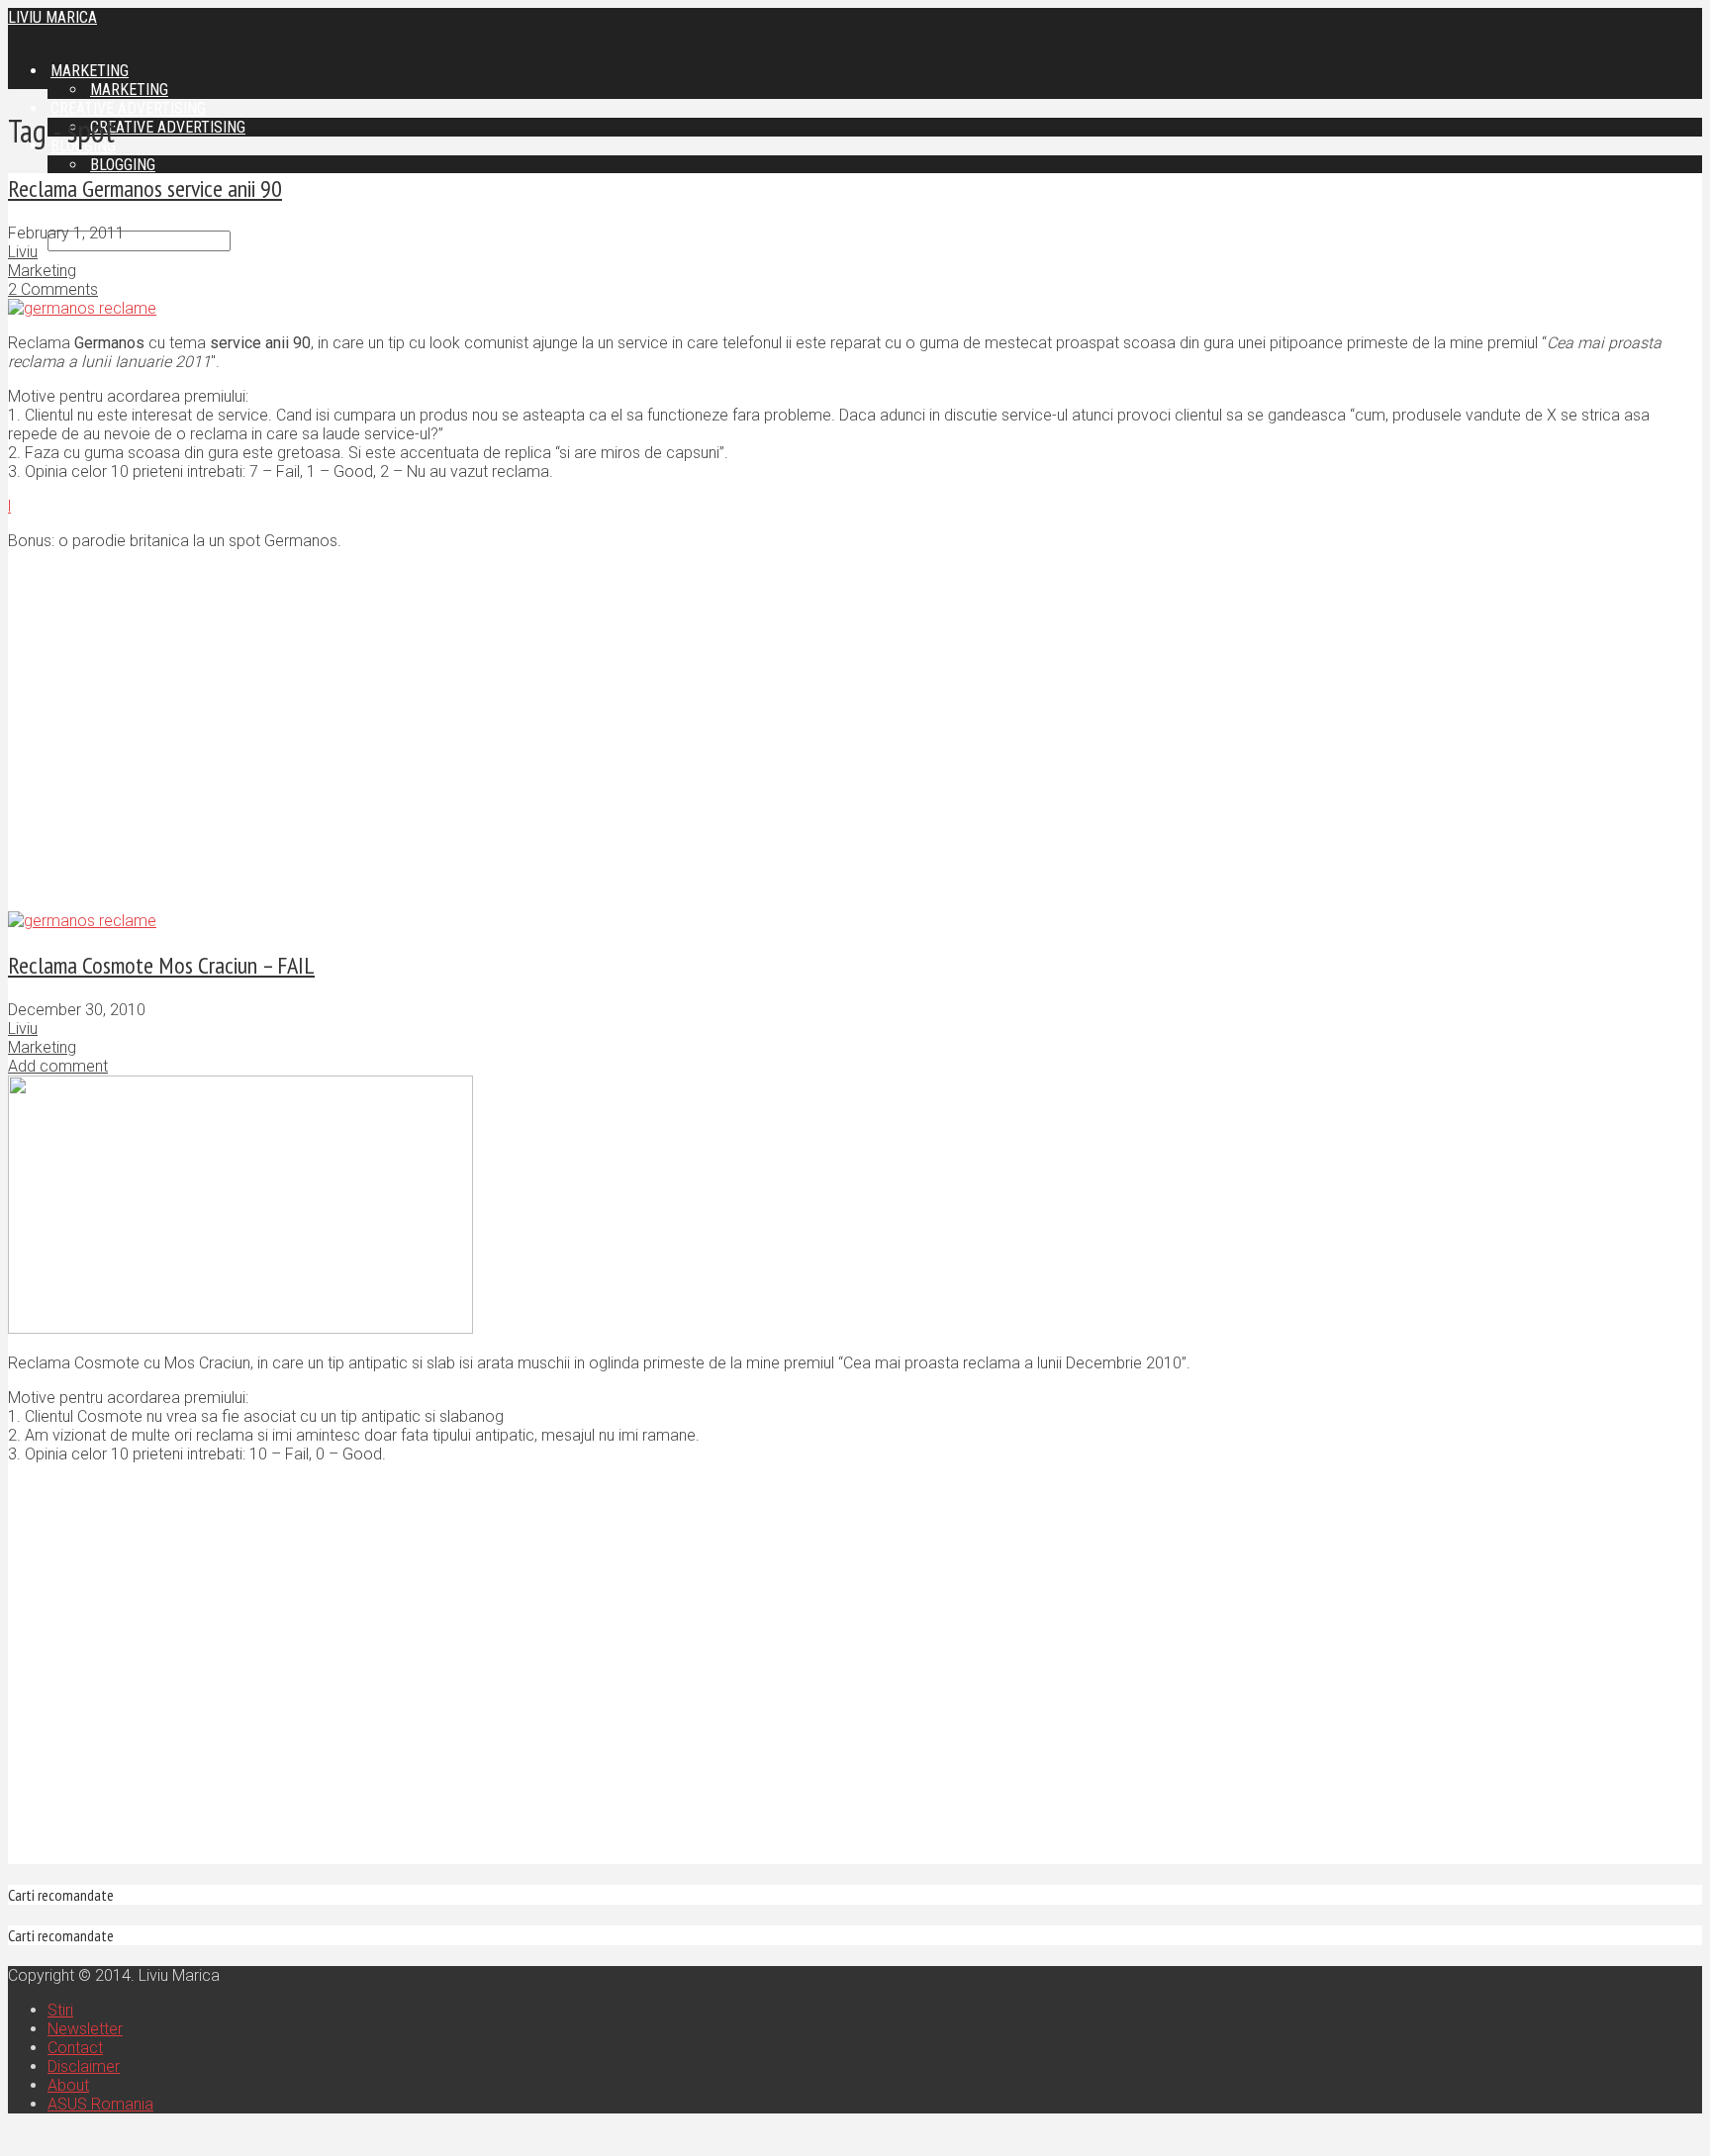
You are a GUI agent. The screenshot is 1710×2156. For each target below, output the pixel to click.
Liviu (23, 252)
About (68, 2085)
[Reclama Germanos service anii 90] (82, 308)
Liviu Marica (52, 17)
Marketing (42, 271)
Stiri (60, 2010)
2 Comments (53, 289)
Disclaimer (84, 2066)
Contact (75, 2048)
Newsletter (85, 2029)
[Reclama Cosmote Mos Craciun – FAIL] (240, 1328)
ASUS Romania (100, 2104)
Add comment (58, 1066)
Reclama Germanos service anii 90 (145, 188)
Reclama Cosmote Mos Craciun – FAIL (161, 965)
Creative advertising (168, 127)
